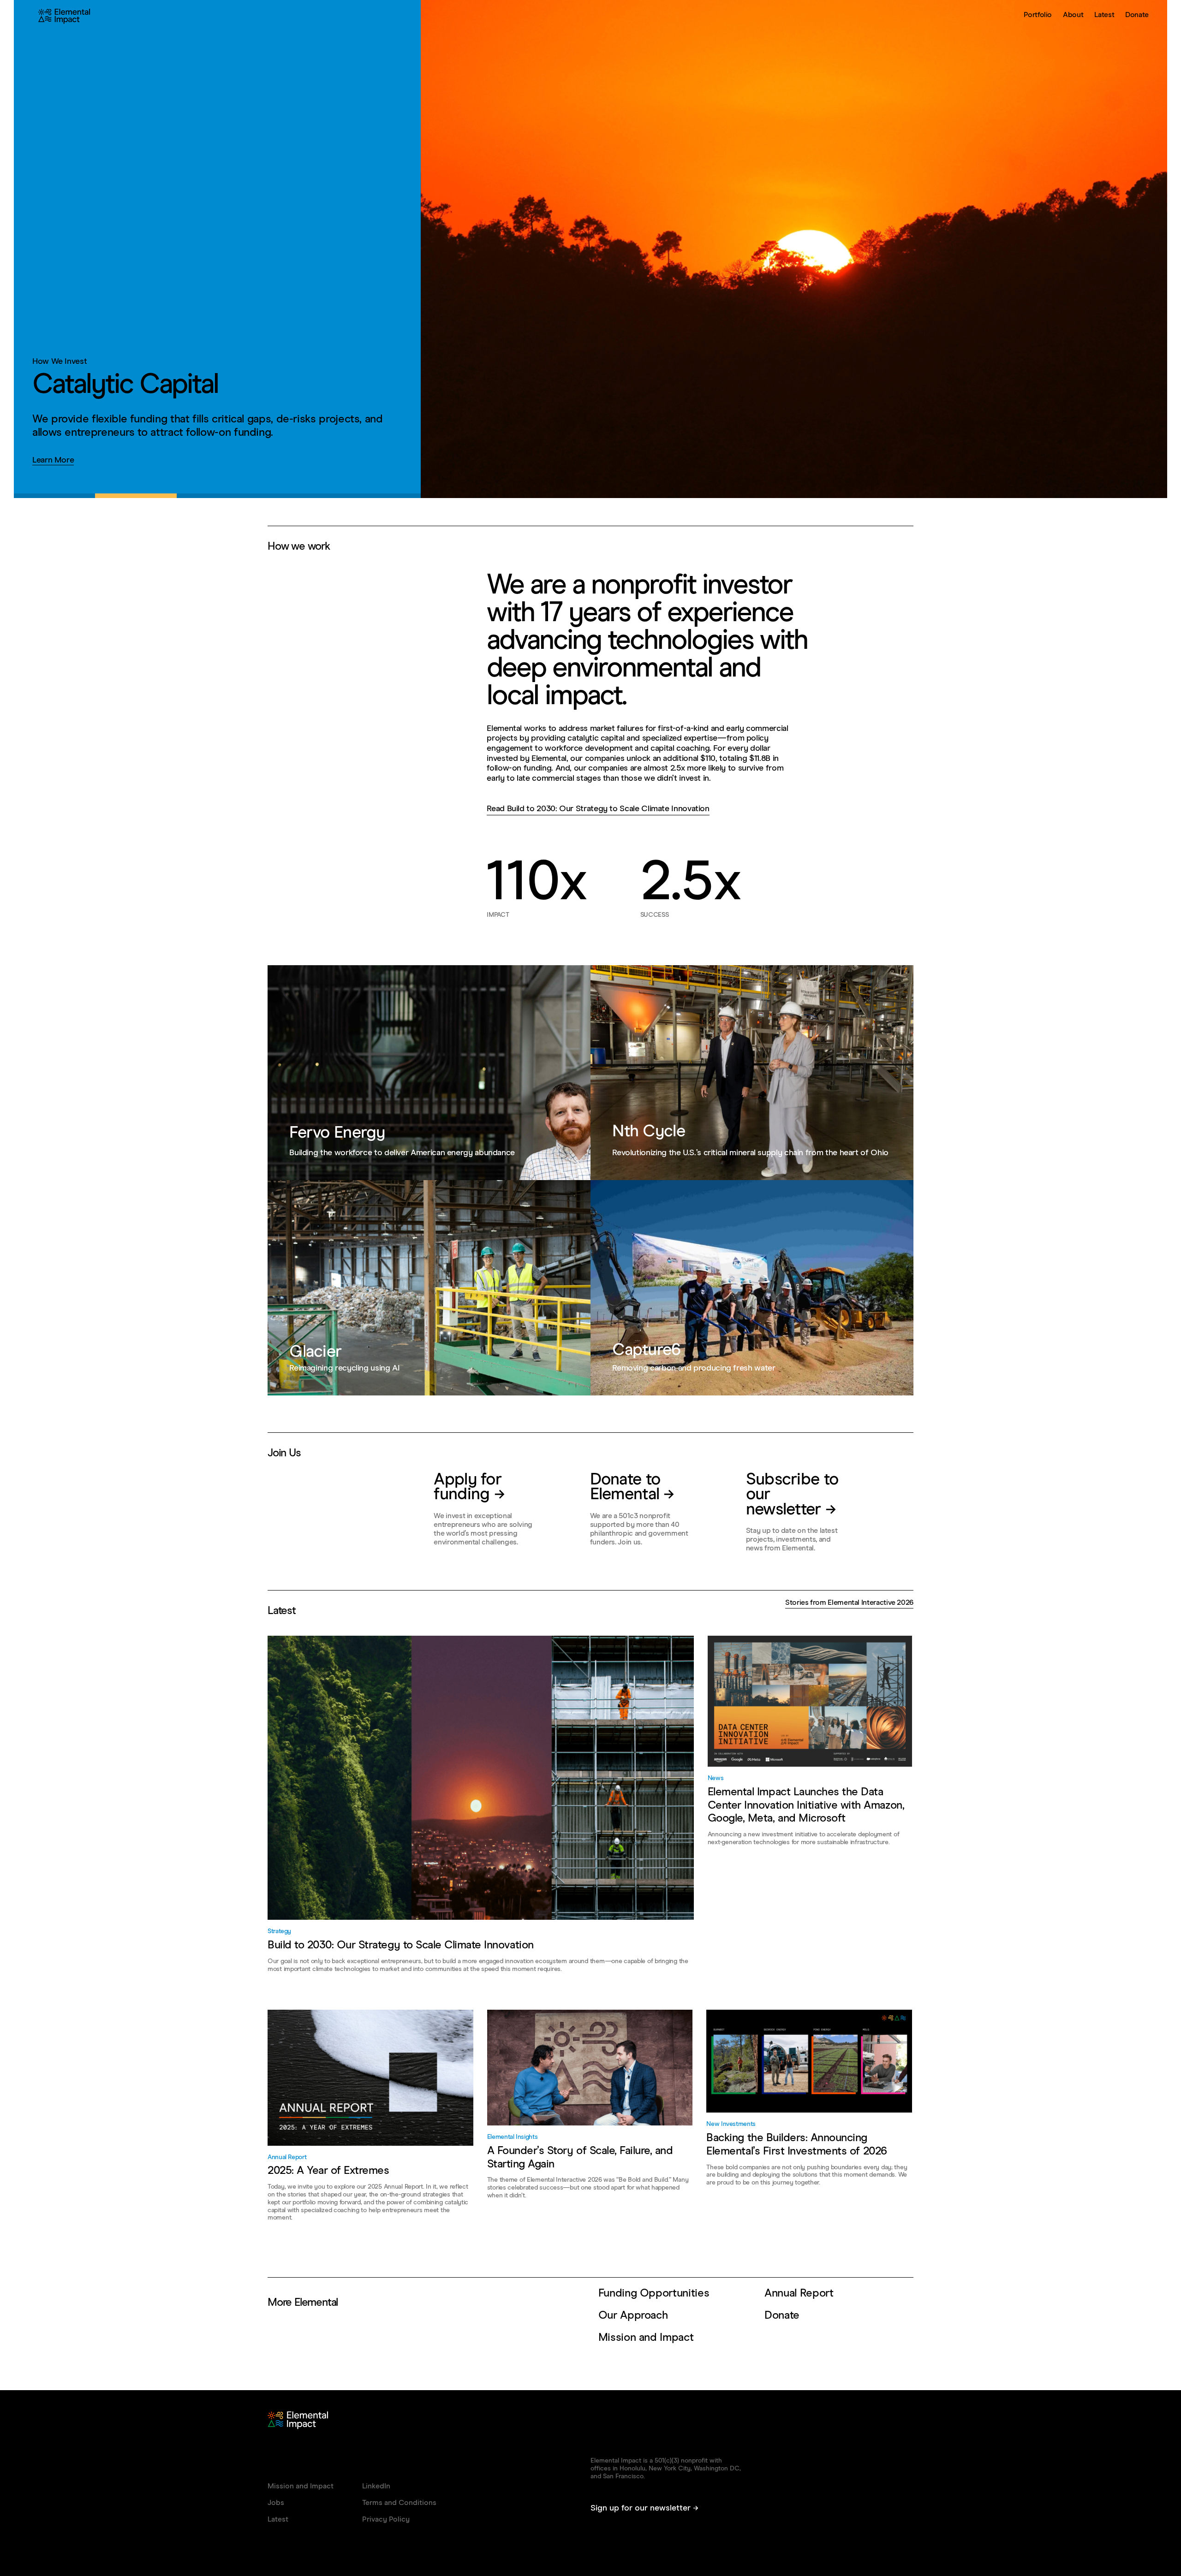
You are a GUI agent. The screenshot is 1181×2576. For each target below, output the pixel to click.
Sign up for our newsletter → (644, 2508)
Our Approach (633, 2315)
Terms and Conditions (399, 2503)
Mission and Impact (646, 2338)
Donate (1137, 15)
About (1073, 15)
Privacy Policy (386, 2519)
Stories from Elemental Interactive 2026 (849, 1603)
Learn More (53, 460)
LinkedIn (376, 2486)
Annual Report (799, 2293)
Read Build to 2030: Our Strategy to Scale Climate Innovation (598, 809)
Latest (1104, 15)
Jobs (276, 2503)
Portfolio (1038, 15)
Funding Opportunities (654, 2293)
